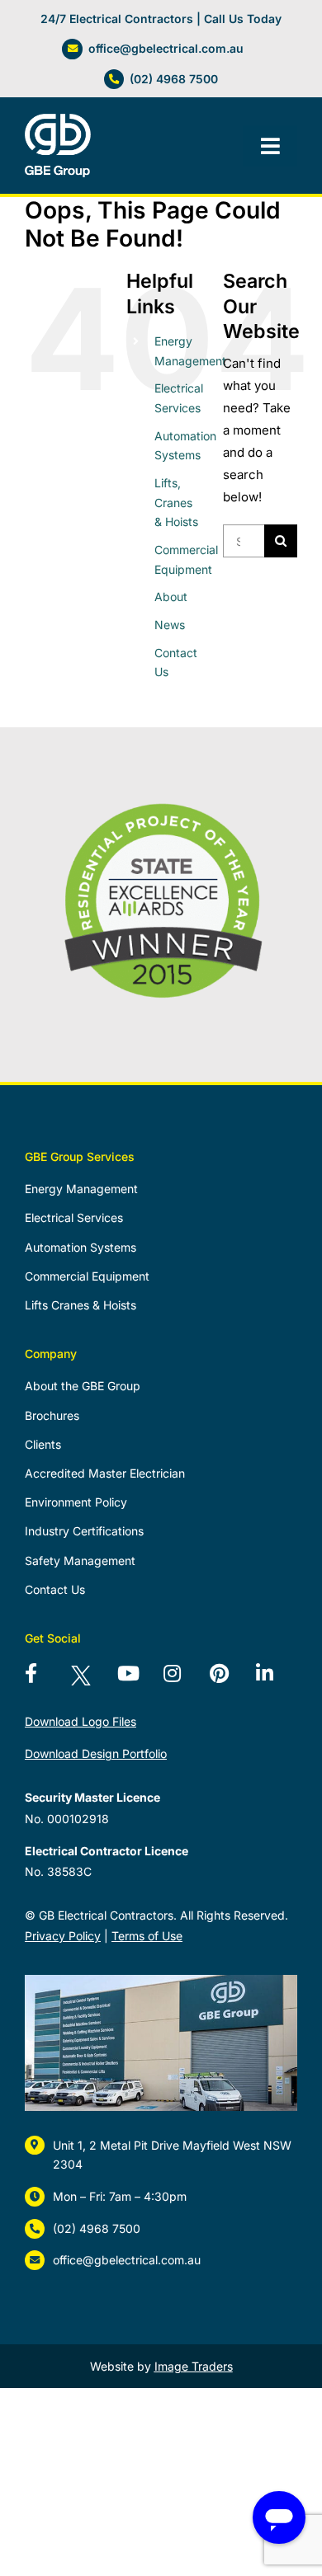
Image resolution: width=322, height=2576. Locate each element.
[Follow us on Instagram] (183, 1680)
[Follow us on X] (91, 1680)
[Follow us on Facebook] (45, 1680)
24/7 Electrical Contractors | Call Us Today (161, 19)
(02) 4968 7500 (174, 79)
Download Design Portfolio (96, 1753)
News (170, 625)
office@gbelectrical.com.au (166, 48)
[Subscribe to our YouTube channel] (137, 1680)
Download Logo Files (80, 1721)
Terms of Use (147, 1936)
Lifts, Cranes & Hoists (176, 503)
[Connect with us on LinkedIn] (276, 1680)
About (171, 597)
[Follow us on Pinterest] (230, 1680)
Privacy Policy (63, 1936)
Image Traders (194, 2366)
